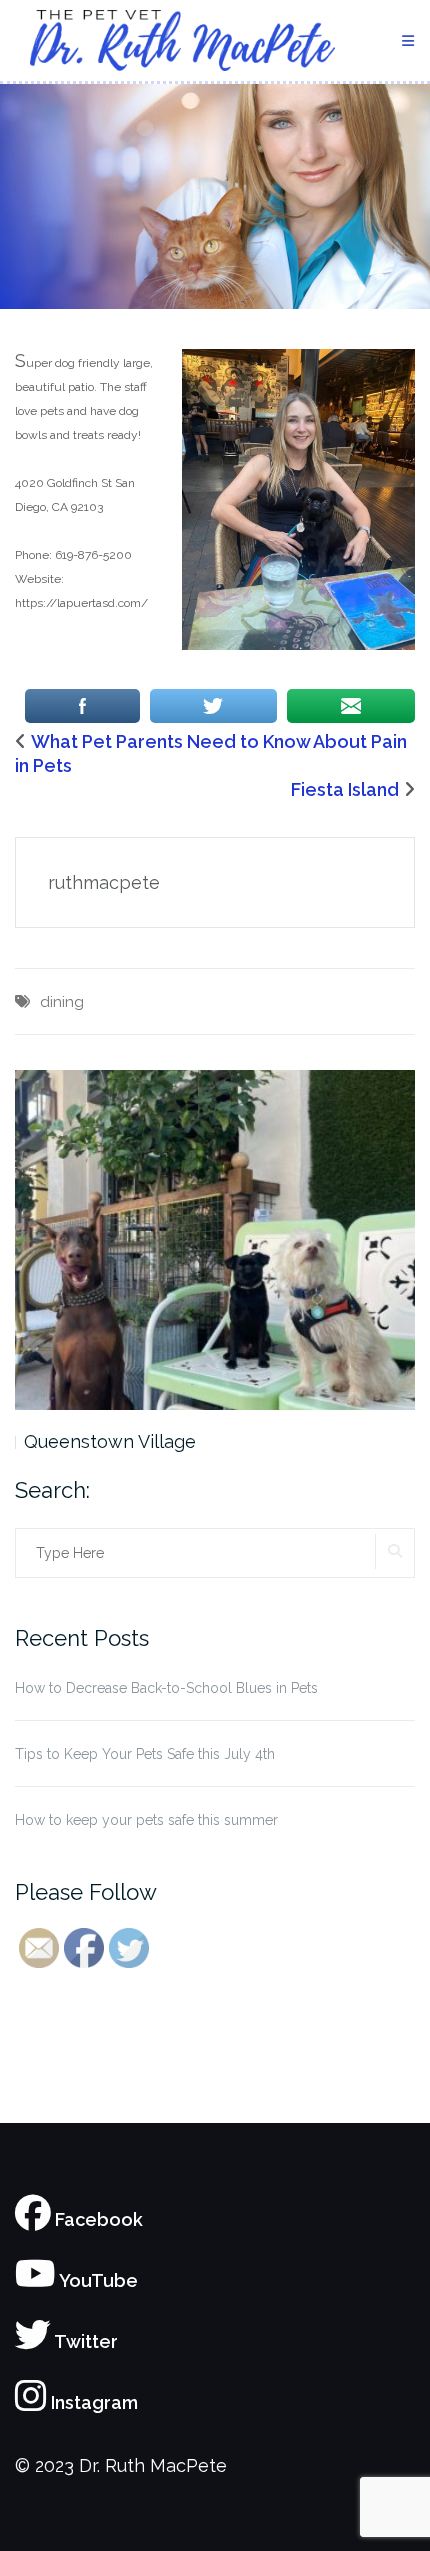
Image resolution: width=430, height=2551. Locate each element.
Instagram (92, 2402)
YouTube (97, 2280)
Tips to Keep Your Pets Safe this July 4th (145, 1754)
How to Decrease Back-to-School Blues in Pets (166, 1688)
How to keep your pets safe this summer (146, 1820)
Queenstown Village (110, 1441)
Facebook (97, 2219)
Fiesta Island (345, 789)
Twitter (84, 2341)
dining (62, 1002)
